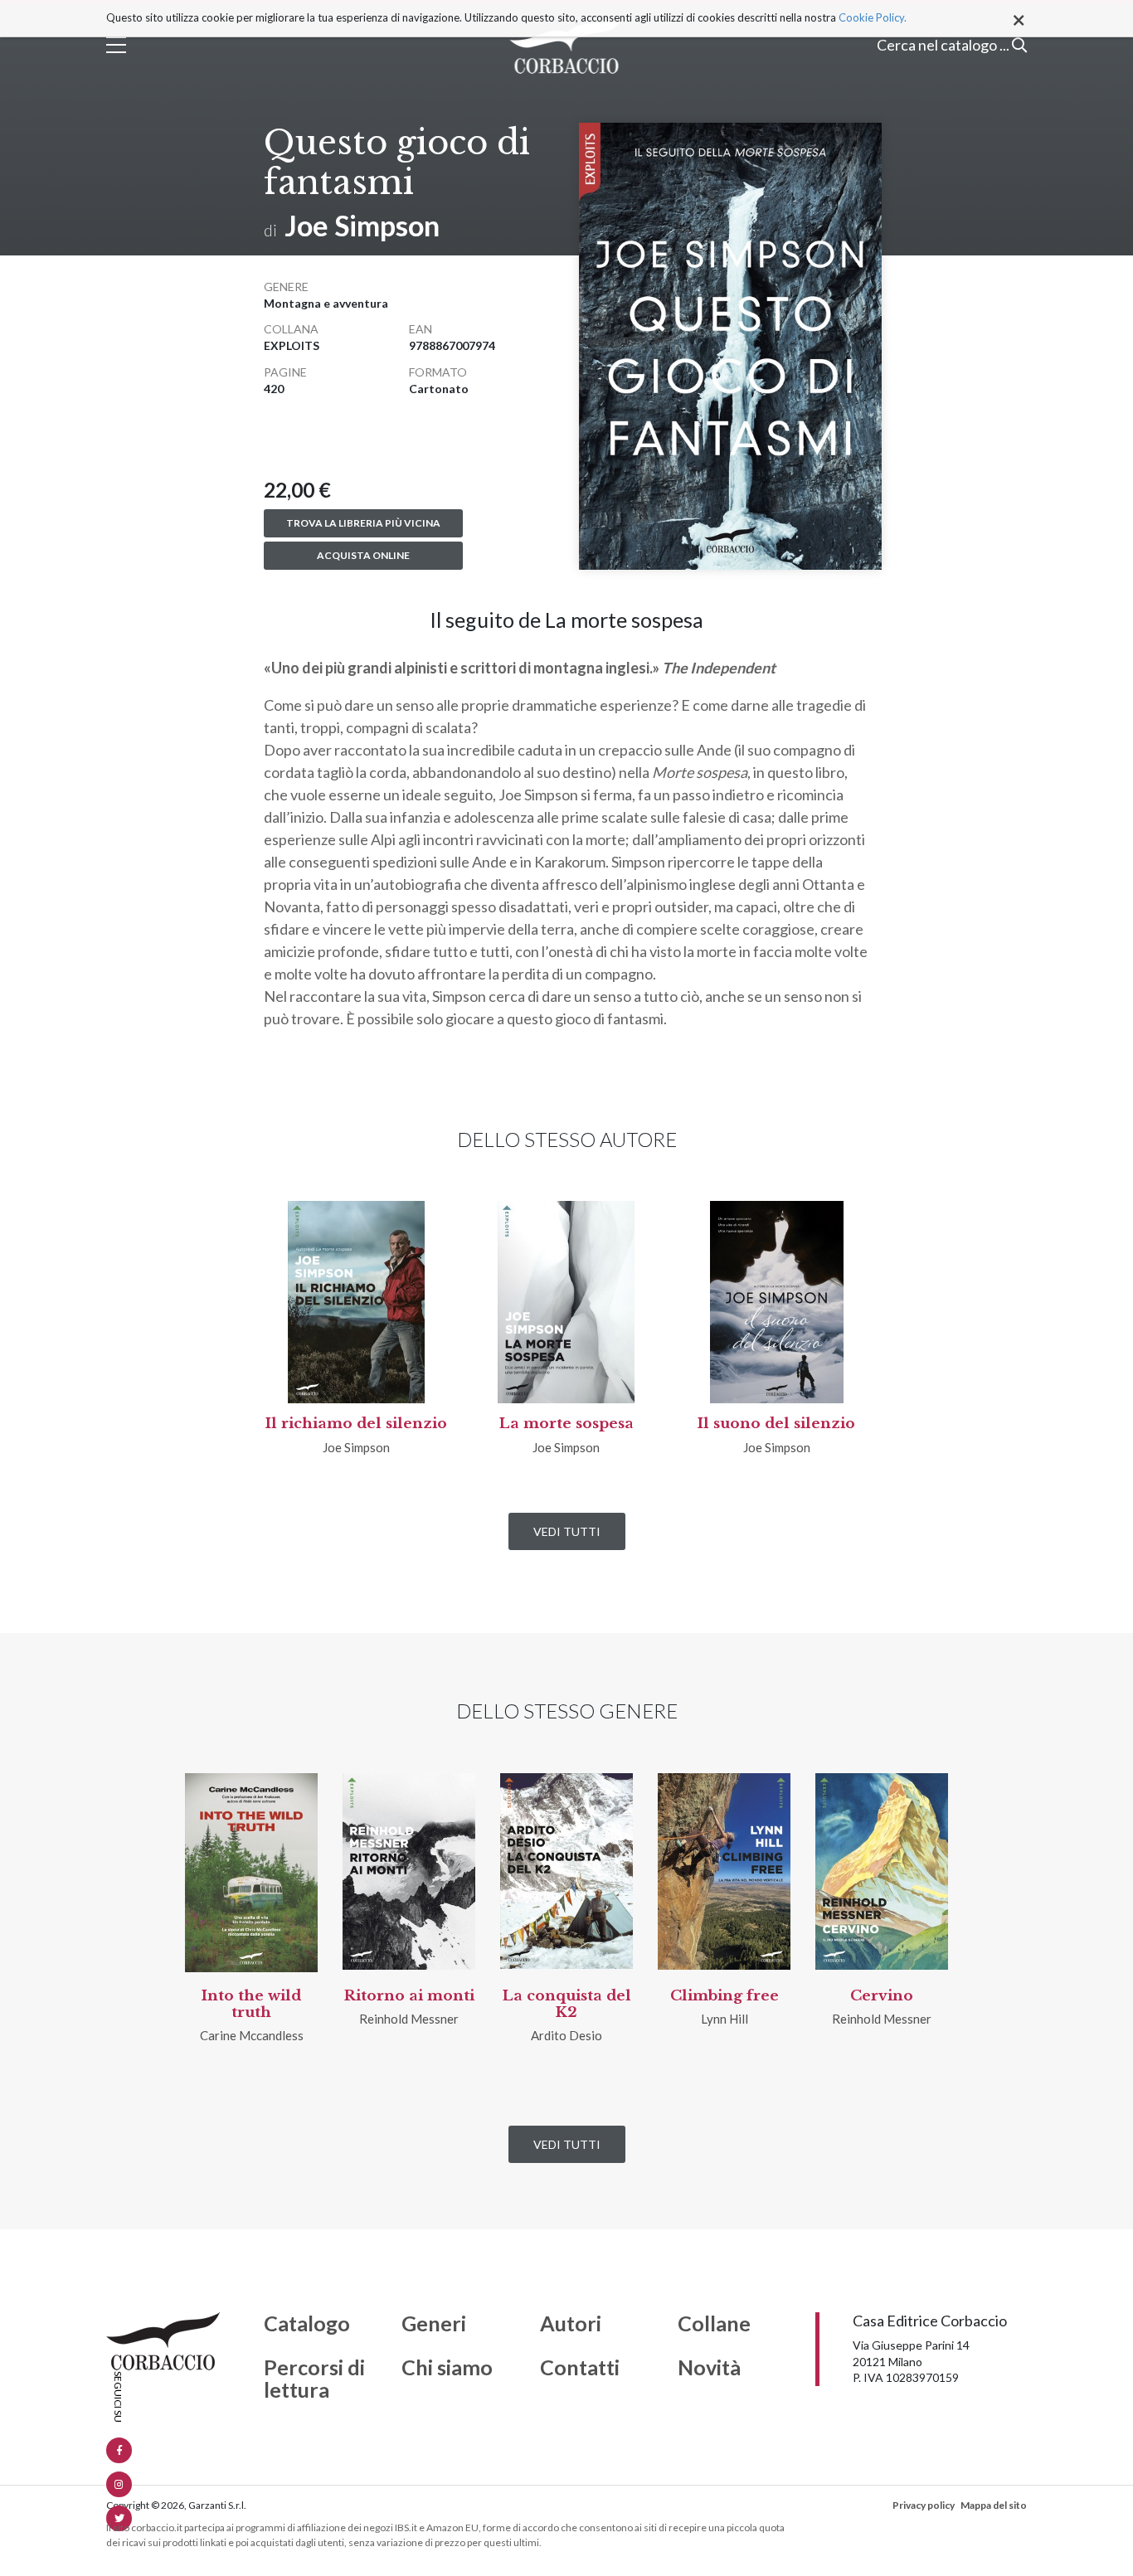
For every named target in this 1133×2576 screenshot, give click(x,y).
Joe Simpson (362, 225)
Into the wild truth (251, 2004)
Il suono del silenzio (776, 1424)
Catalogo (307, 2324)
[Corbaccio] (567, 45)
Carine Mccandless (252, 2035)
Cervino (882, 1996)
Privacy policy (924, 2505)
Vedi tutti (567, 1531)
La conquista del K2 (567, 2004)
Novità (709, 2368)
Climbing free (725, 1996)
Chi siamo (447, 2368)
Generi (434, 2324)
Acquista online (363, 555)
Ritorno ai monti (409, 1996)
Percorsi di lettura (314, 2379)
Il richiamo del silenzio (356, 1424)
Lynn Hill (725, 2019)
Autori (571, 2324)
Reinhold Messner (409, 2019)
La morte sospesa (566, 1424)
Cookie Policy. (873, 17)
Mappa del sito (994, 2505)
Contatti (580, 2368)
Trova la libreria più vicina (363, 523)
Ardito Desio (566, 2035)
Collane (714, 2324)
